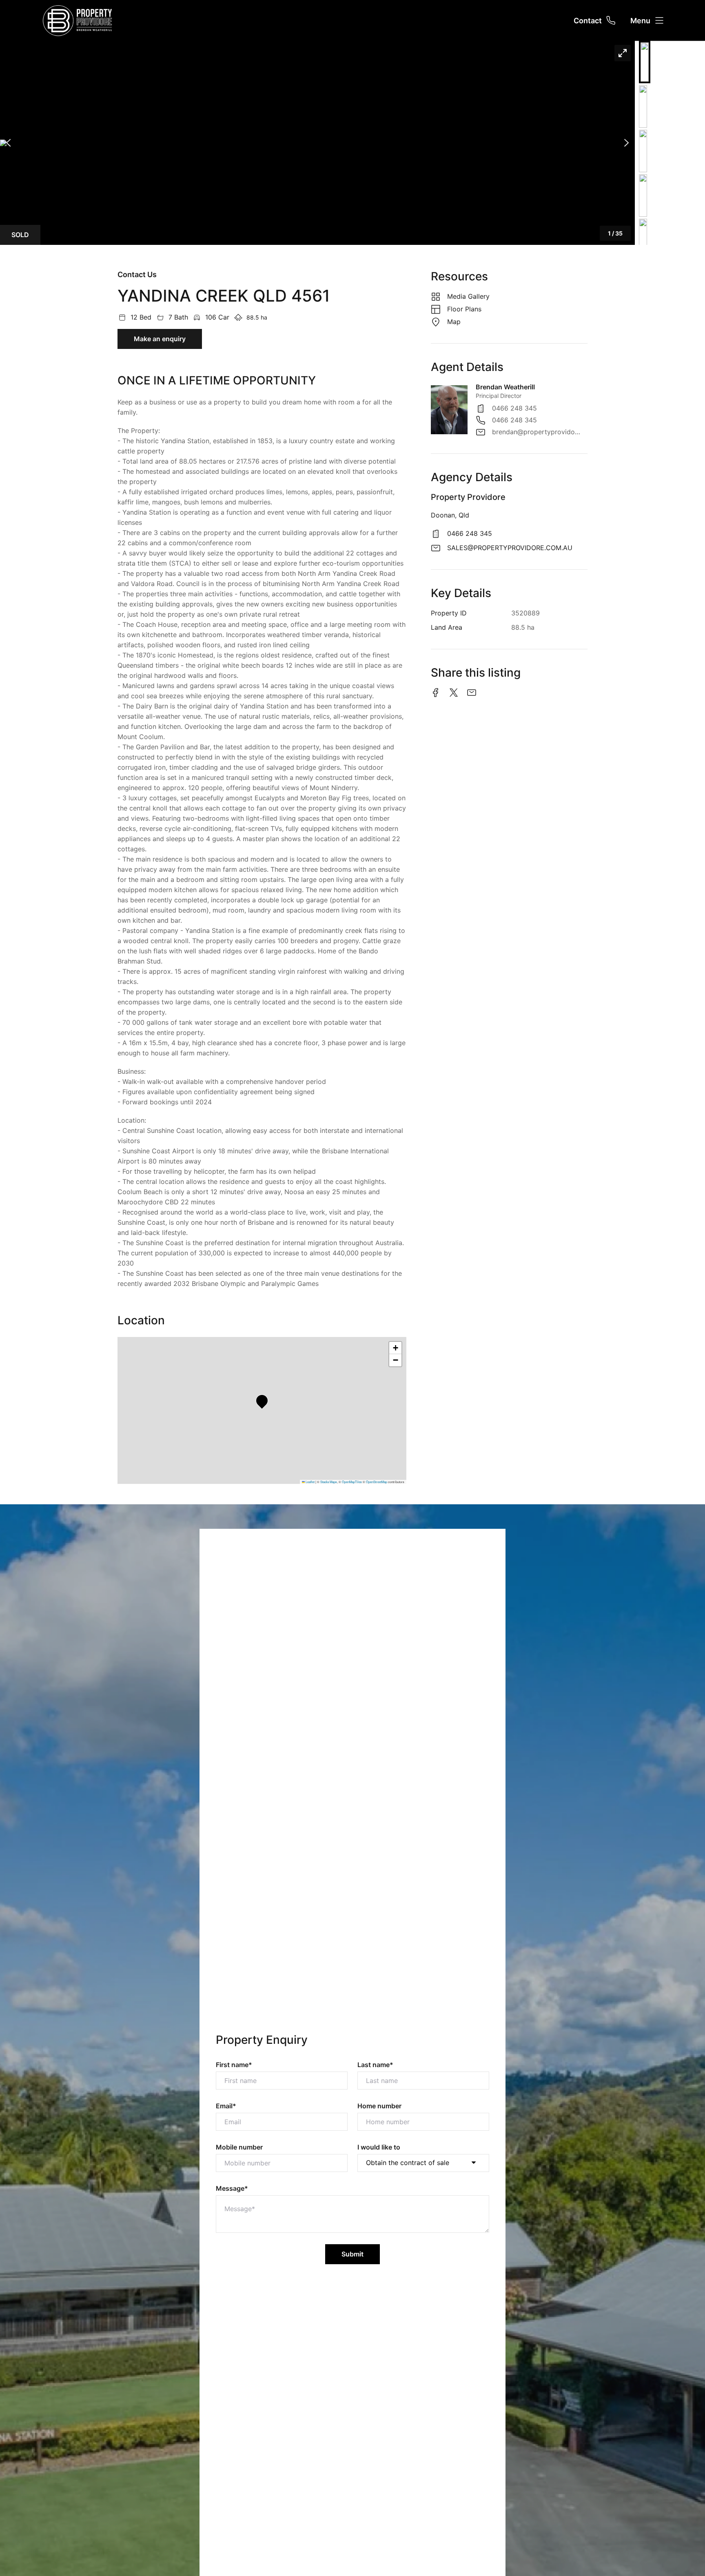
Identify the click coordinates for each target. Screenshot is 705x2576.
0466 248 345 (514, 408)
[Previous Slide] (8, 143)
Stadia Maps (329, 1482)
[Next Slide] (626, 143)
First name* (234, 2065)
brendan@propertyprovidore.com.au (536, 432)
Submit (352, 2254)
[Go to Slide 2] (643, 107)
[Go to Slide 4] (643, 195)
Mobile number (239, 2147)
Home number (379, 2106)
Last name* (375, 2065)
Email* (226, 2106)
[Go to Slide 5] (643, 240)
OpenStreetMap (377, 1482)
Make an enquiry (160, 339)
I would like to (379, 2147)
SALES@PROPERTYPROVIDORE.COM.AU (510, 548)
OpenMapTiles (352, 1482)
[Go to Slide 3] (643, 151)
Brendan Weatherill (505, 387)
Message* (232, 2188)
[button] (317, 143)
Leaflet (310, 1482)
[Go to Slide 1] (645, 62)
